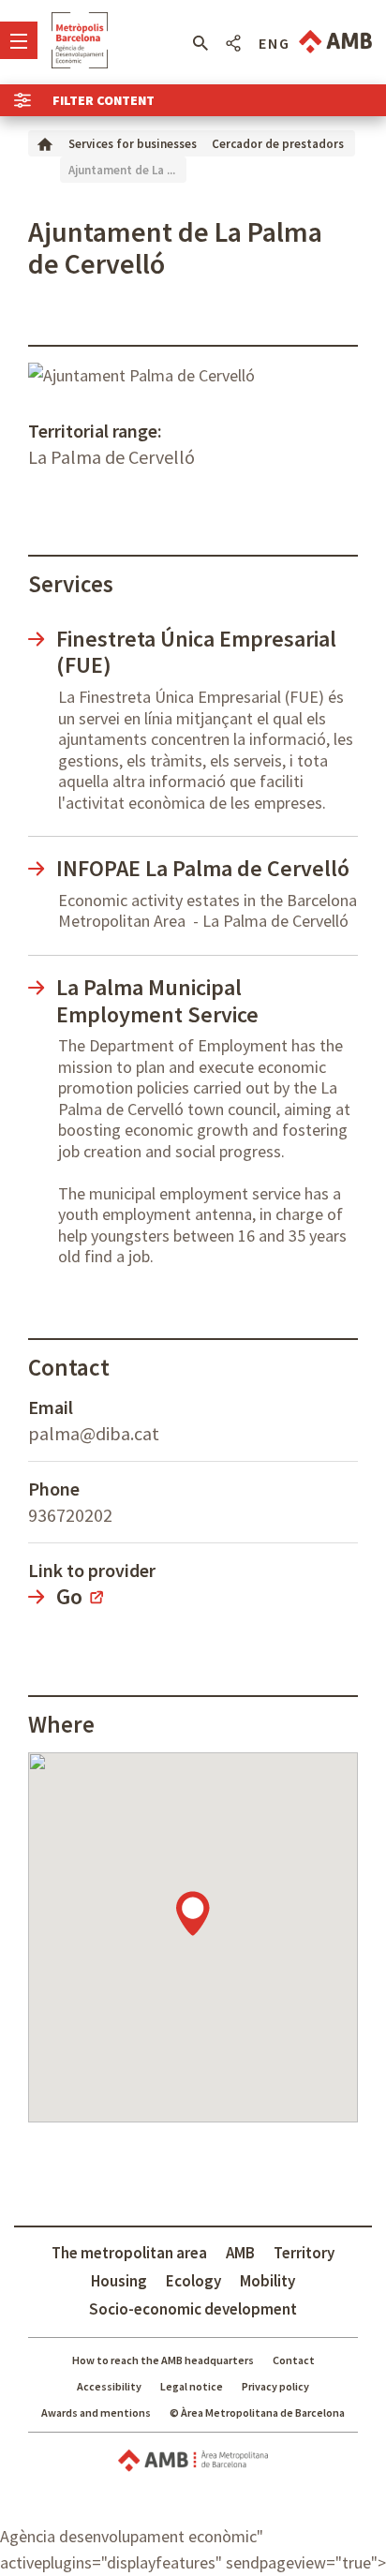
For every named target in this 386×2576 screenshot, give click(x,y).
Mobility (267, 2281)
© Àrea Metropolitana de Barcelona (257, 2412)
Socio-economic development (193, 2309)
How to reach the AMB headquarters (163, 2360)
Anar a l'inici (80, 40)
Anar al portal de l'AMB (335, 42)
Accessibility (109, 2386)
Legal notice (192, 2386)
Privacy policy (275, 2386)
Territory (304, 2253)
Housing (119, 2281)
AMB (240, 2253)
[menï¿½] (19, 40)
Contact (294, 2360)
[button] (200, 43)
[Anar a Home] (45, 143)
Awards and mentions (96, 2412)
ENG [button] (275, 43)
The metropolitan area (129, 2253)
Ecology (193, 2281)
